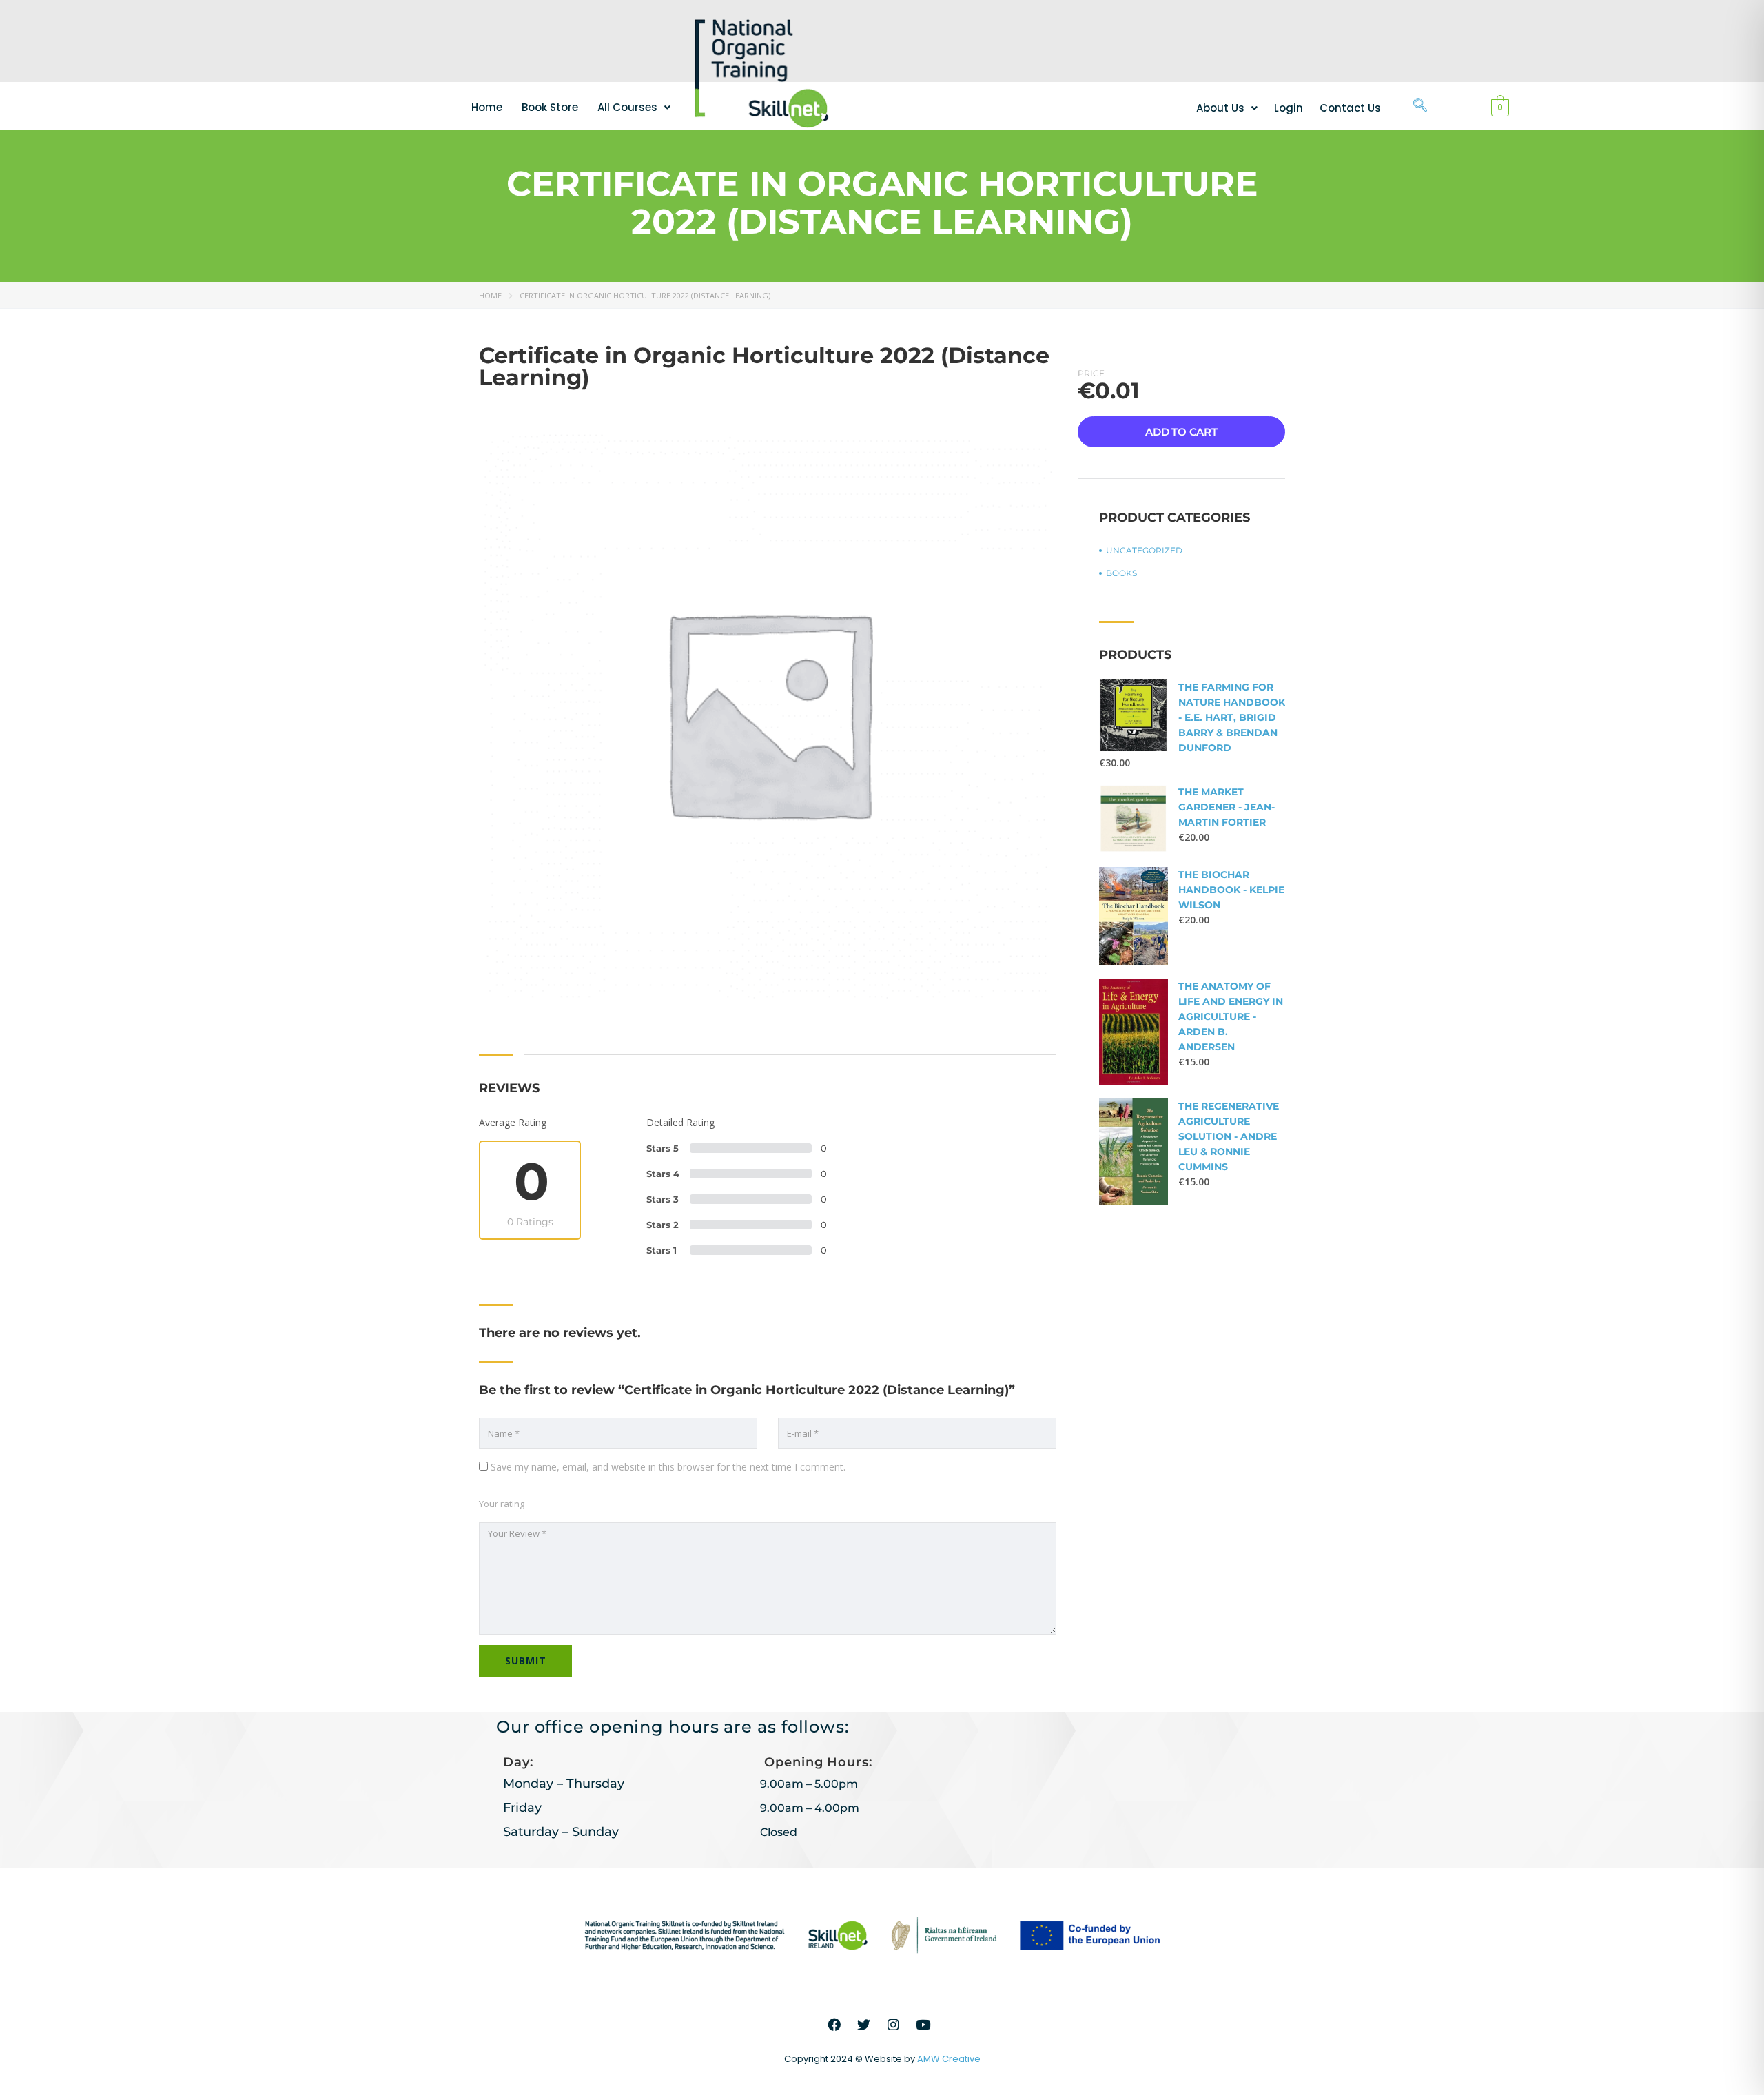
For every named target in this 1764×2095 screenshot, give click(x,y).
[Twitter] (864, 2025)
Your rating (502, 1504)
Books (1121, 573)
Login (1289, 108)
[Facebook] (834, 2025)
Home (487, 107)
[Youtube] (923, 2025)
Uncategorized (1144, 550)
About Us (1220, 108)
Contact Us (1350, 108)
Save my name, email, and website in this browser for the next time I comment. (668, 1467)
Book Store (550, 107)
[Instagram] (894, 2025)
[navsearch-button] (1420, 106)
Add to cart (1181, 432)
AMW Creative (949, 2059)
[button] (634, 107)
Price (1091, 373)
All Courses (627, 107)
